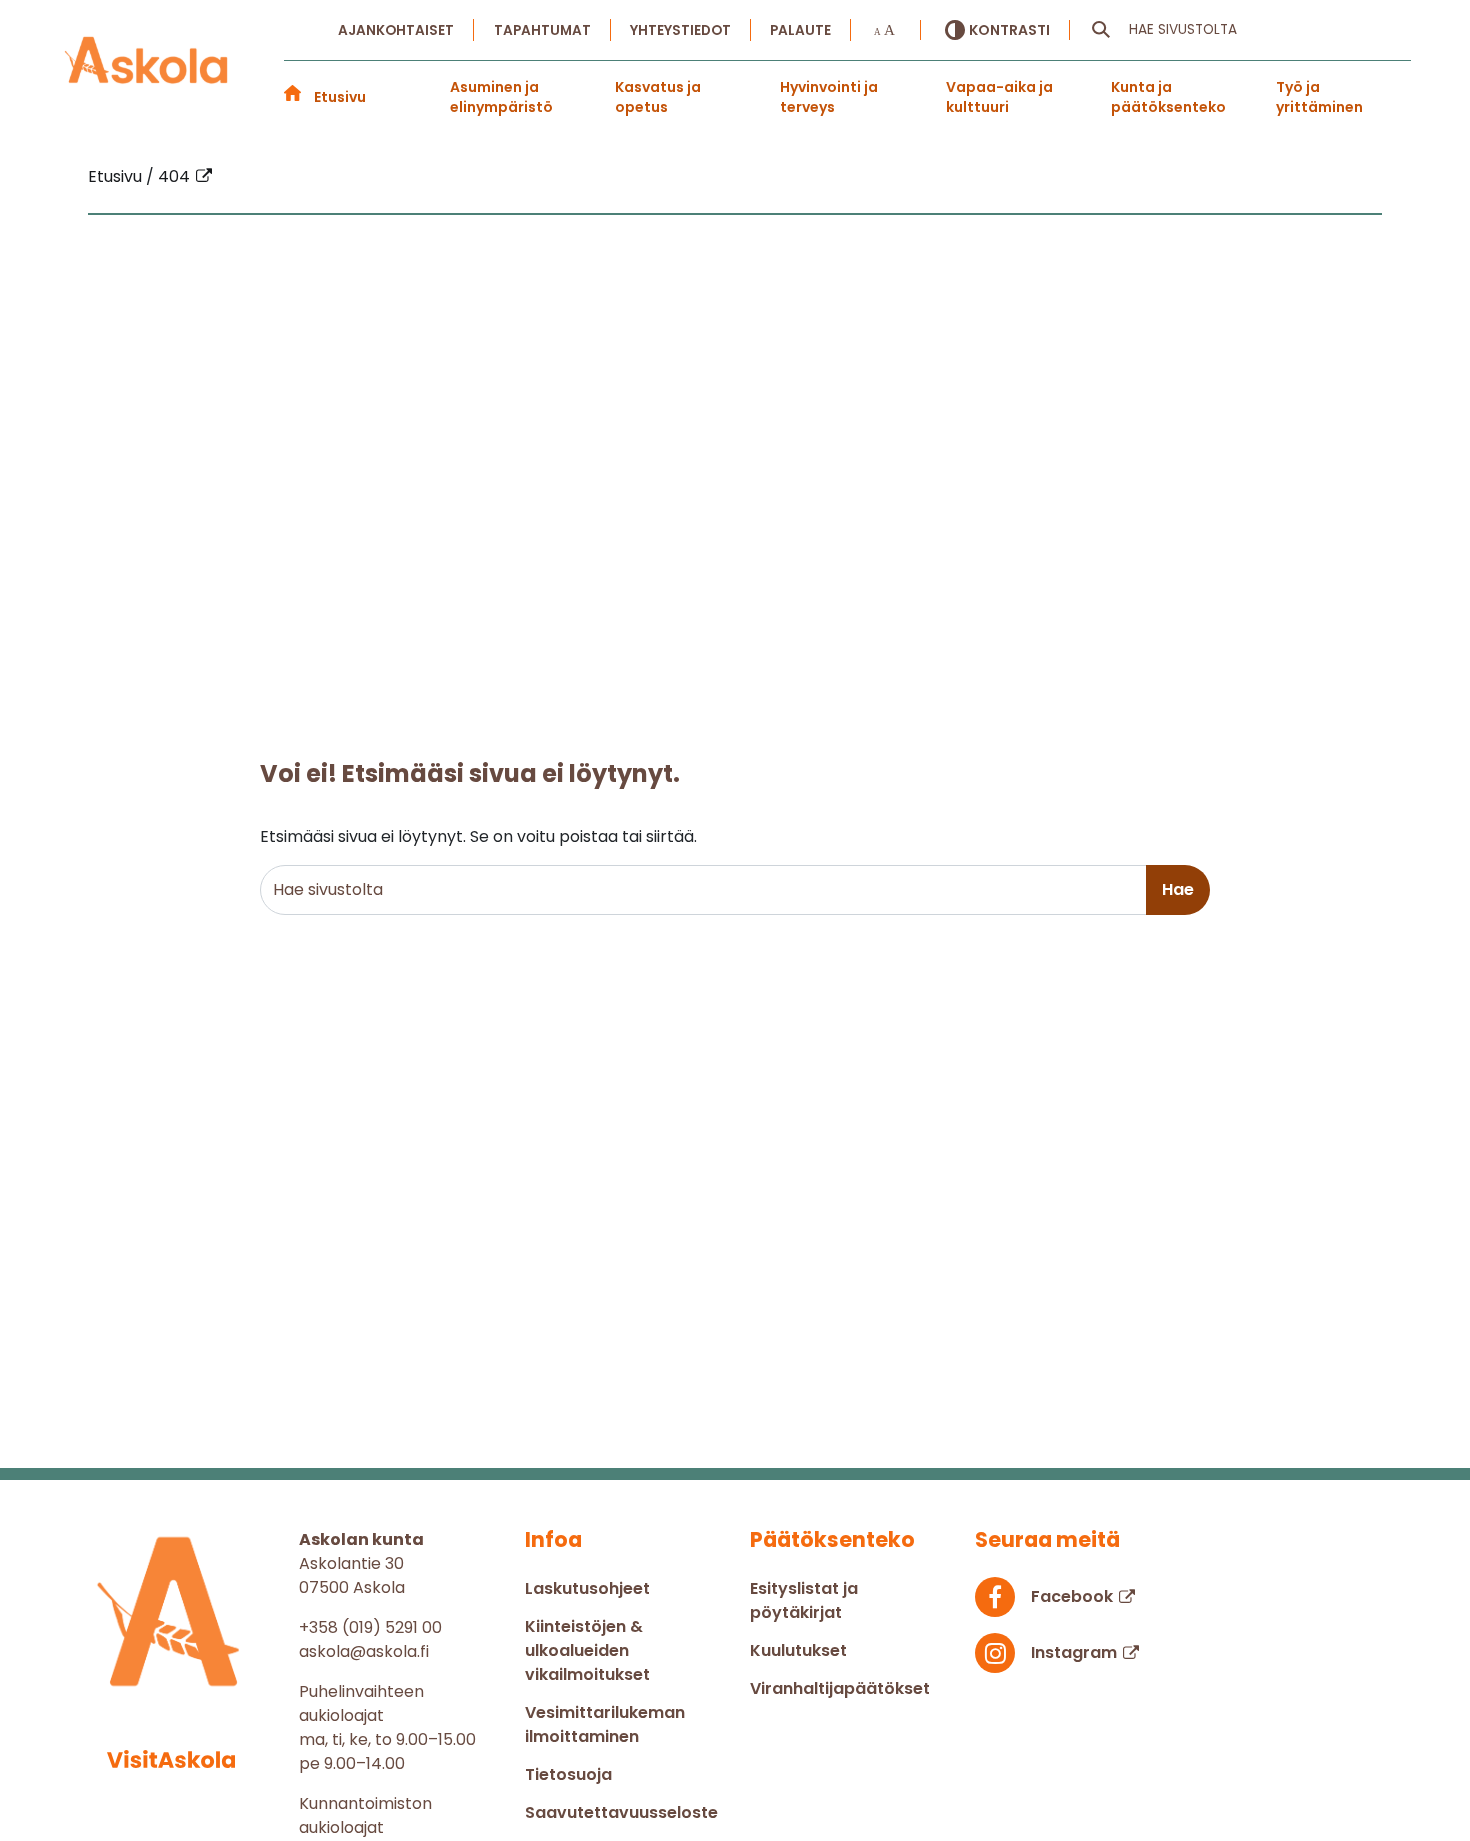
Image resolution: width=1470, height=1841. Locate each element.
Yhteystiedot (680, 30)
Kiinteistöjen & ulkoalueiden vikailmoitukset (587, 1650)
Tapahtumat (542, 30)
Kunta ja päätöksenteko (1168, 97)
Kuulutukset (798, 1650)
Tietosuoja (568, 1774)
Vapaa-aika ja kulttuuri (999, 97)
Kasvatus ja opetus (658, 97)
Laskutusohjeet (587, 1588)
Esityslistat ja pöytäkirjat (804, 1600)
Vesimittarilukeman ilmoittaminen (605, 1724)
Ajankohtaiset (396, 30)
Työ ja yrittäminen (1319, 97)
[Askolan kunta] (147, 71)
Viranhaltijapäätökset (840, 1688)
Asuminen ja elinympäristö (501, 97)
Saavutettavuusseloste (621, 1812)
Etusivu (340, 97)
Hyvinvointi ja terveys (829, 97)
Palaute (800, 30)
